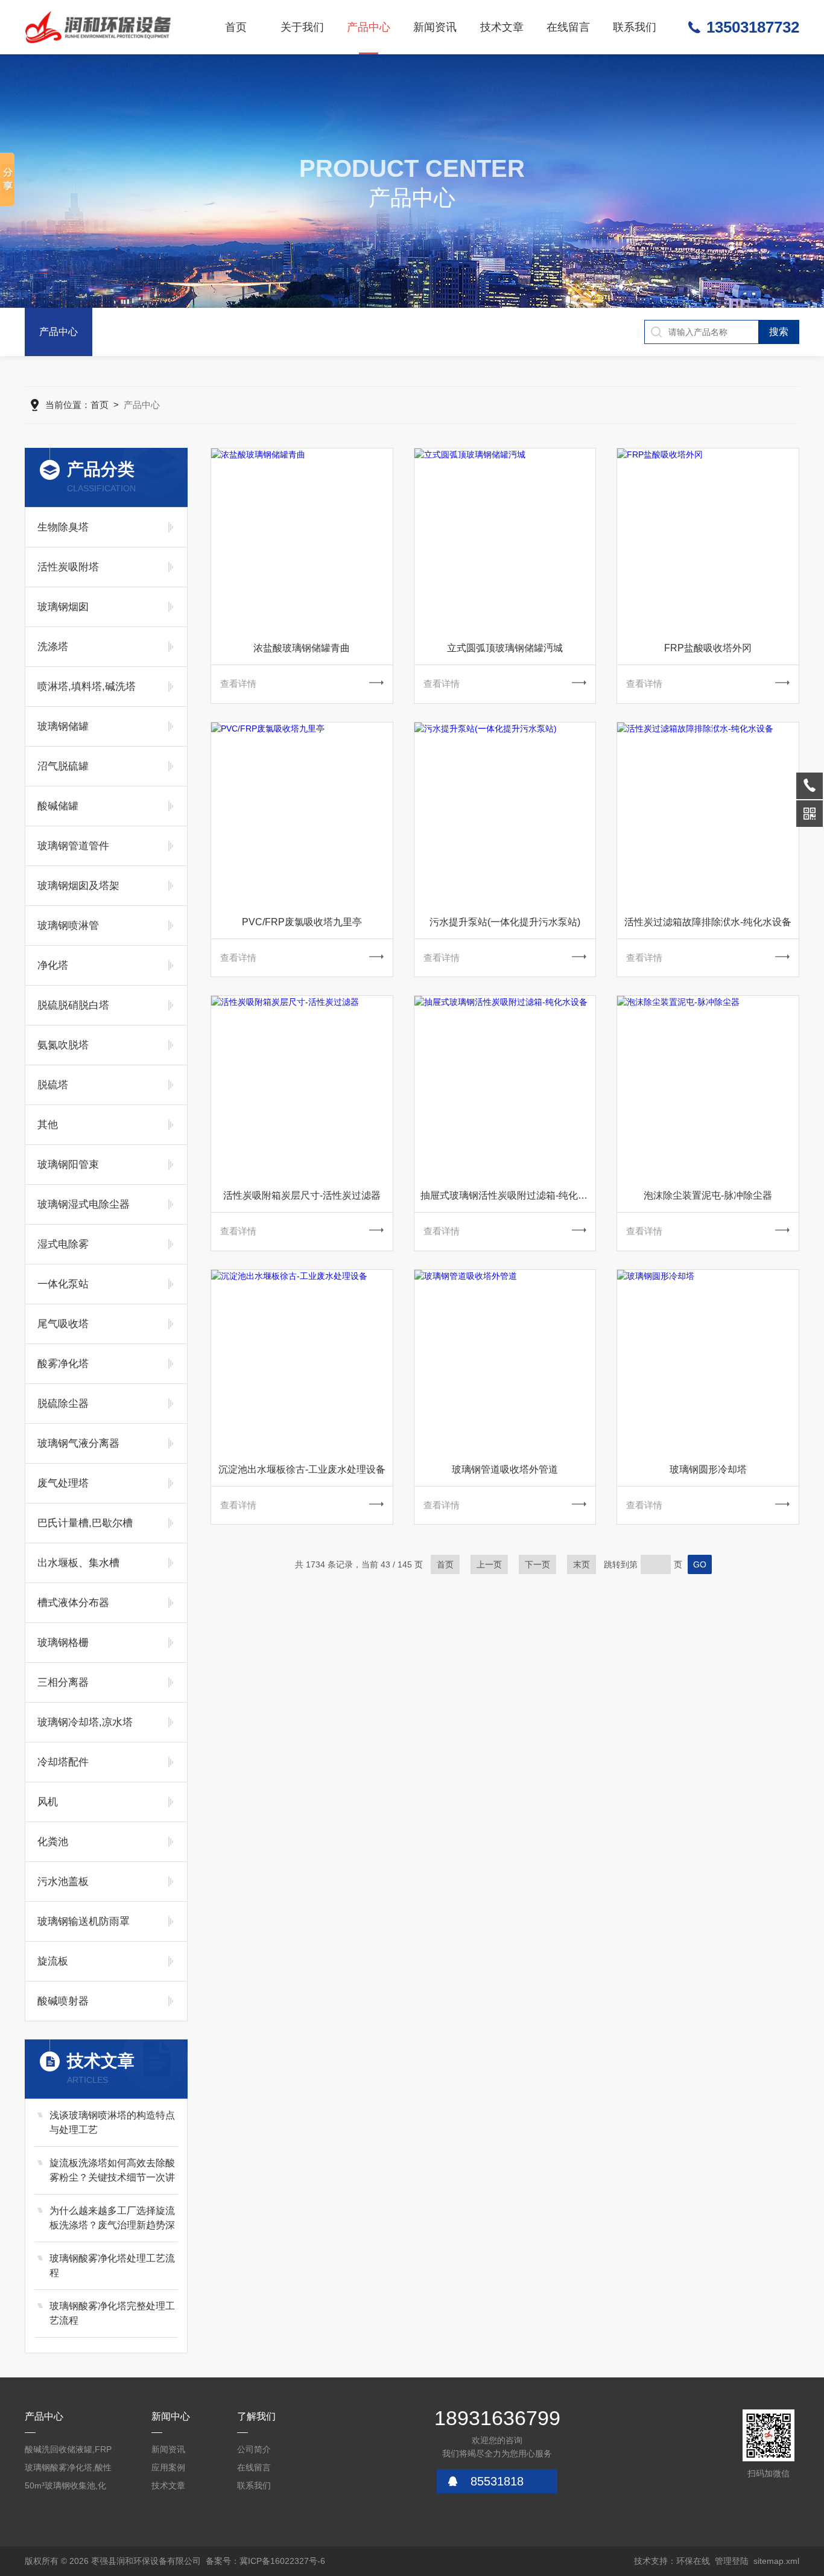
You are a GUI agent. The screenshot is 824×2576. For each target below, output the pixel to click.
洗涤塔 (53, 647)
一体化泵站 (63, 1284)
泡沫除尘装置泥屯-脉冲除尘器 (708, 1195)
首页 (236, 27)
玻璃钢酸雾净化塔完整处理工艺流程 (112, 2313)
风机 (48, 1802)
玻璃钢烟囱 (63, 607)
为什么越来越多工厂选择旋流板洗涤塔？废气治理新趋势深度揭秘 (112, 2219)
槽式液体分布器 (73, 1603)
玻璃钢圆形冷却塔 (708, 1469)
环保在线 (693, 2561)
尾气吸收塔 (63, 1324)
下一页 (537, 1564)
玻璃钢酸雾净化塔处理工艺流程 (112, 2265)
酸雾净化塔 (63, 1364)
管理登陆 (732, 2561)
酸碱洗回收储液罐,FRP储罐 (68, 2451)
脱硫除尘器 (63, 1404)
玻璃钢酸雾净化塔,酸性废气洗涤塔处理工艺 (68, 2469)
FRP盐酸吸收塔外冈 (708, 648)
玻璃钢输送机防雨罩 (84, 1921)
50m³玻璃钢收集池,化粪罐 (65, 2488)
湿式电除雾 (63, 1244)
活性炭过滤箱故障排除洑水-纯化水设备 (708, 922)
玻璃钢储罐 (63, 726)
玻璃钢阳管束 (68, 1165)
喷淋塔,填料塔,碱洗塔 (87, 687)
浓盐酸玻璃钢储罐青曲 (302, 648)
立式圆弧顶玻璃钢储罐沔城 (505, 648)
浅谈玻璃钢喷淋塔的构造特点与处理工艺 (112, 2122)
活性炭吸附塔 (68, 567)
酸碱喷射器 (63, 2001)
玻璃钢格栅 (63, 1643)
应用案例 (168, 2467)
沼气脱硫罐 (63, 766)
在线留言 (568, 27)
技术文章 (502, 27)
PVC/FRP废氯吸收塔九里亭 (302, 922)
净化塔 (53, 965)
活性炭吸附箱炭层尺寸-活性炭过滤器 (302, 1195)
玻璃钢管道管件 (73, 846)
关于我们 (302, 27)
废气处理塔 (63, 1483)
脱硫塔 (53, 1085)
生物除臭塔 (63, 527)
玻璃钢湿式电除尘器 (84, 1204)
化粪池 (53, 1842)
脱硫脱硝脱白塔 (73, 1005)
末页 (582, 1564)
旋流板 (53, 1961)
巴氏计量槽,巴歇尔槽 (85, 1523)
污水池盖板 (63, 1882)
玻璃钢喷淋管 (68, 926)
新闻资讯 (435, 27)
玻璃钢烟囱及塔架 (78, 886)
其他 (48, 1125)
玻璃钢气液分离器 (78, 1443)
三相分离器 (63, 1682)
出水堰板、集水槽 (78, 1563)
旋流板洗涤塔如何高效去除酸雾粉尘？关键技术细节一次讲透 (112, 2171)
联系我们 (635, 27)
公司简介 (254, 2449)
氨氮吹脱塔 (63, 1045)
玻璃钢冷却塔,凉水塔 (85, 1722)
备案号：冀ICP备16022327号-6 (265, 2561)
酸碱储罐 (58, 806)
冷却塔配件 (63, 1762)
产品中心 (369, 27)
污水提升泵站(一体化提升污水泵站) (505, 922)
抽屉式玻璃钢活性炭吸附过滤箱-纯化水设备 (508, 1195)
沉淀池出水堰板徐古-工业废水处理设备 (302, 1469)
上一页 (489, 1564)
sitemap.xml (776, 2561)
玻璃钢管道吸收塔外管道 (505, 1469)
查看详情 (238, 684)
